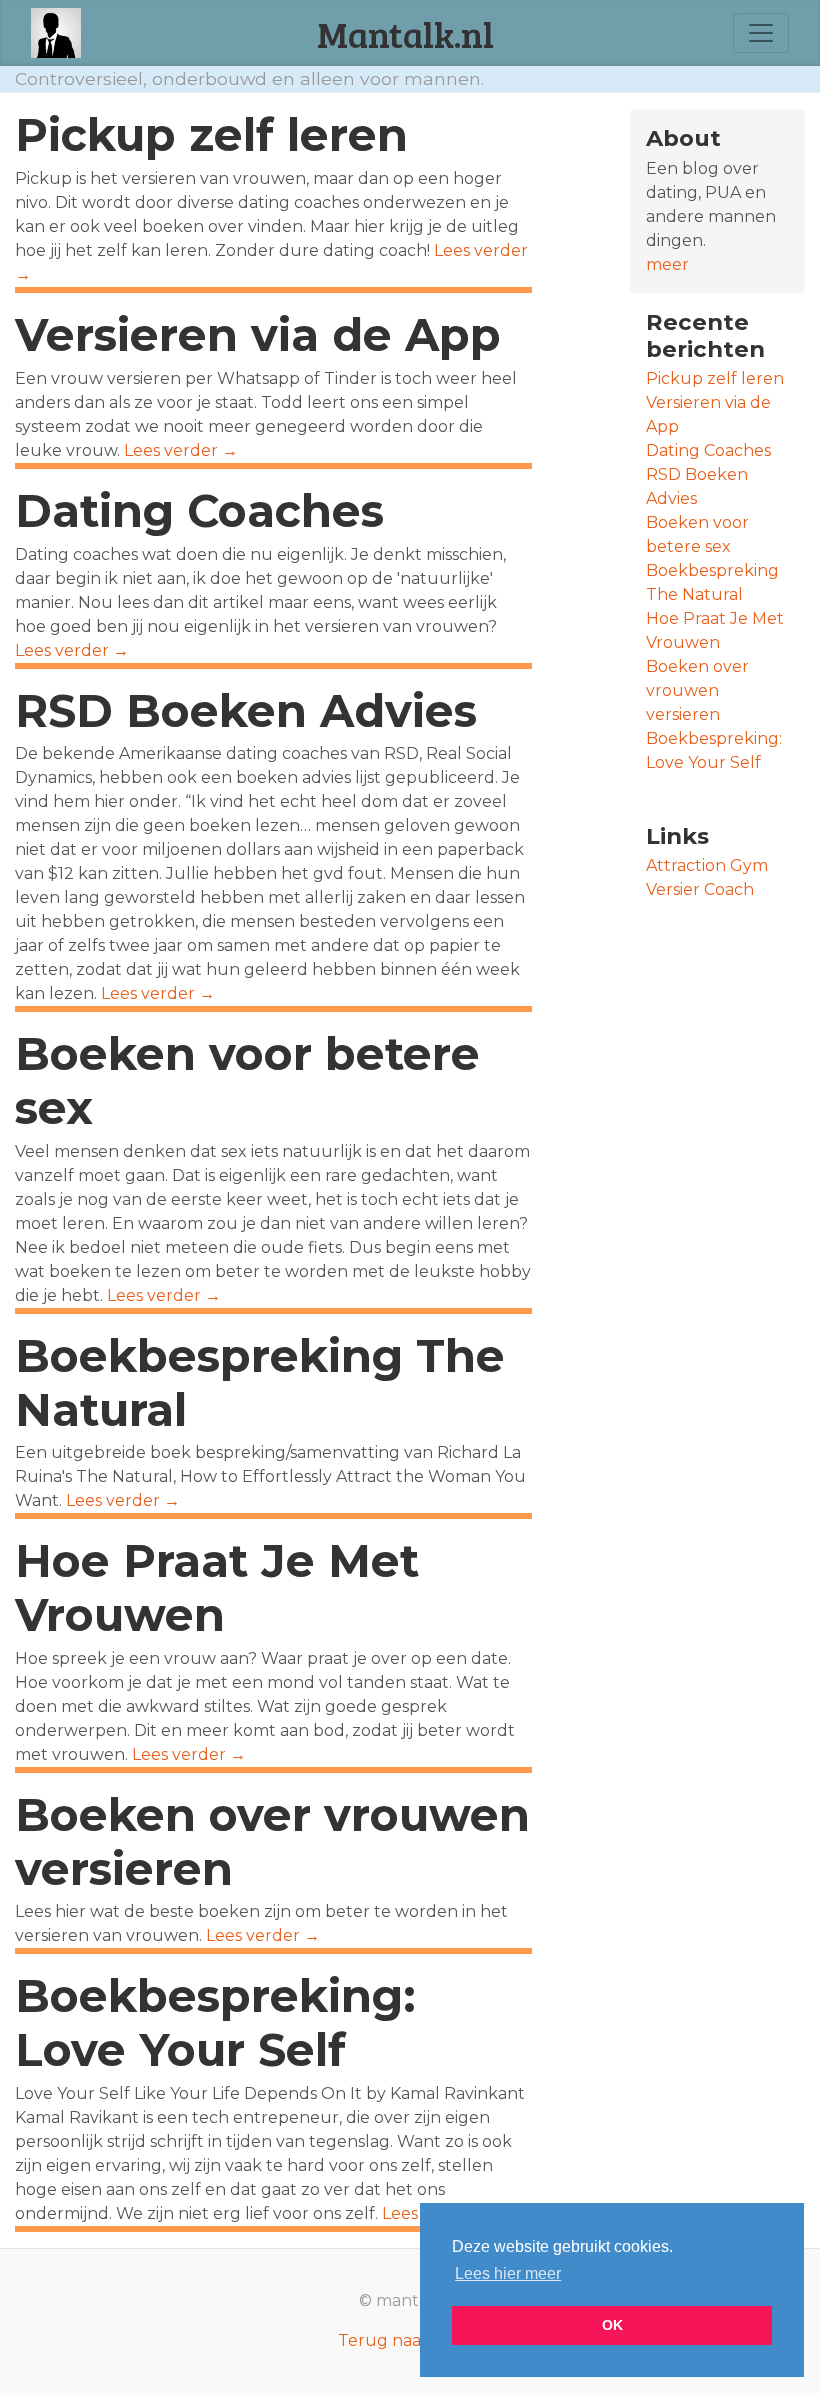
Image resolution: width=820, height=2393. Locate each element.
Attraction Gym (707, 865)
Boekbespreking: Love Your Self (215, 2023)
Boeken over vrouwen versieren (272, 1842)
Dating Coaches (199, 511)
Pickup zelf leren (211, 135)
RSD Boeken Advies (246, 711)
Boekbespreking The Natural (260, 1383)
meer (667, 264)
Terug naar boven (410, 2340)
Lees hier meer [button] (508, 2273)
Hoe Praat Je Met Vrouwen (217, 1588)
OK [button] (612, 2325)
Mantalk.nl (405, 33)
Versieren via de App (258, 335)
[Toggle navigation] (761, 33)
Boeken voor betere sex (247, 1081)
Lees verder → (181, 450)
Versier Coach (700, 889)
